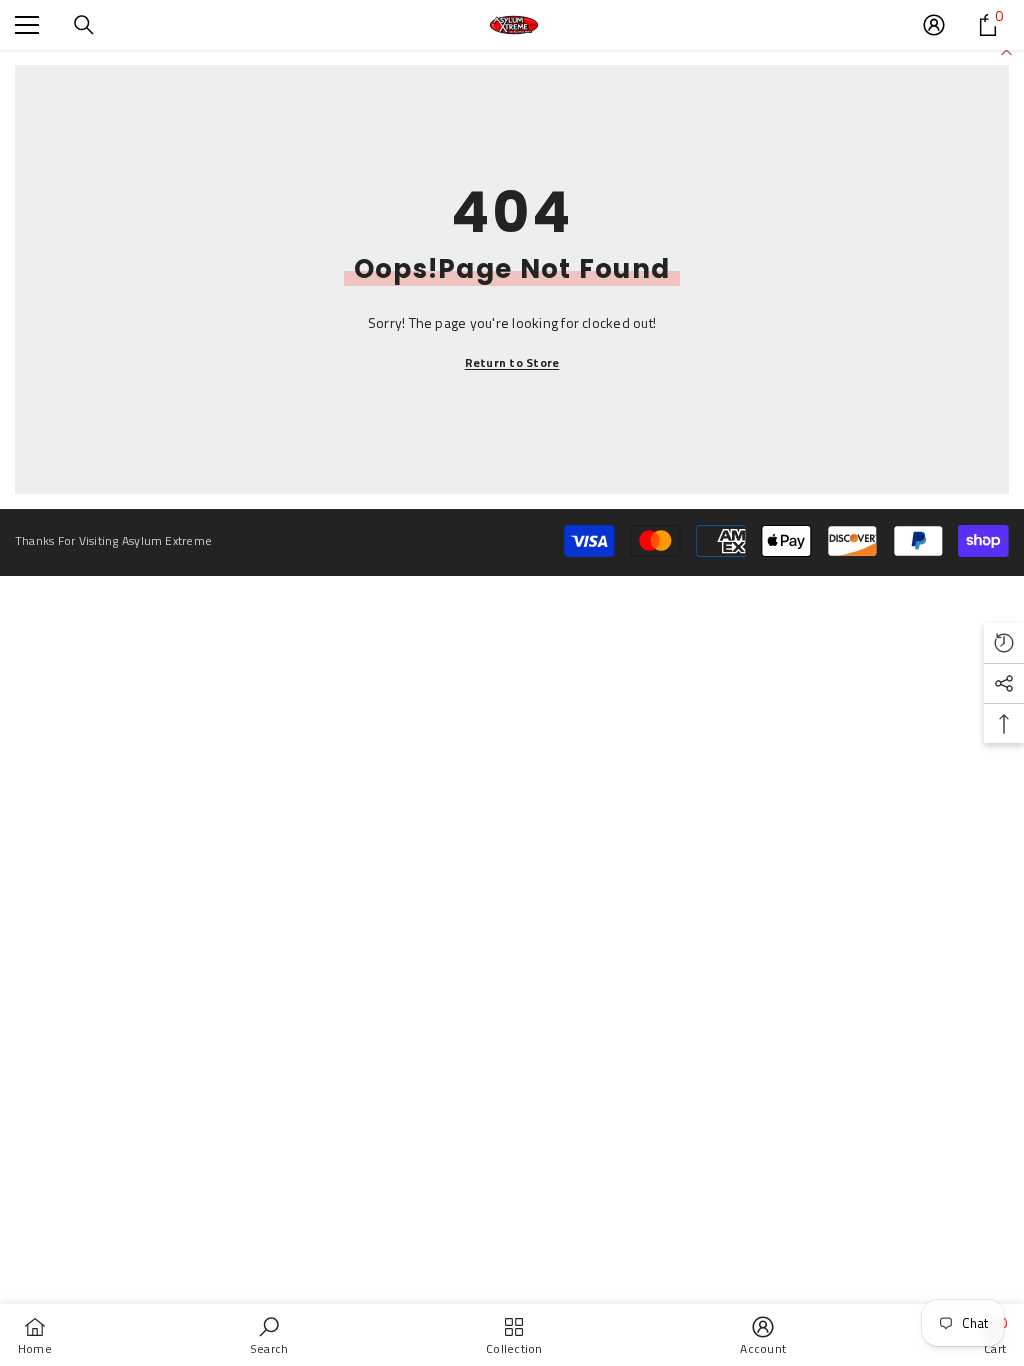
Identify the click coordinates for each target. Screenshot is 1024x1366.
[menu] (27, 25)
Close (1006, 50)
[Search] (84, 25)
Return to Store (512, 362)
